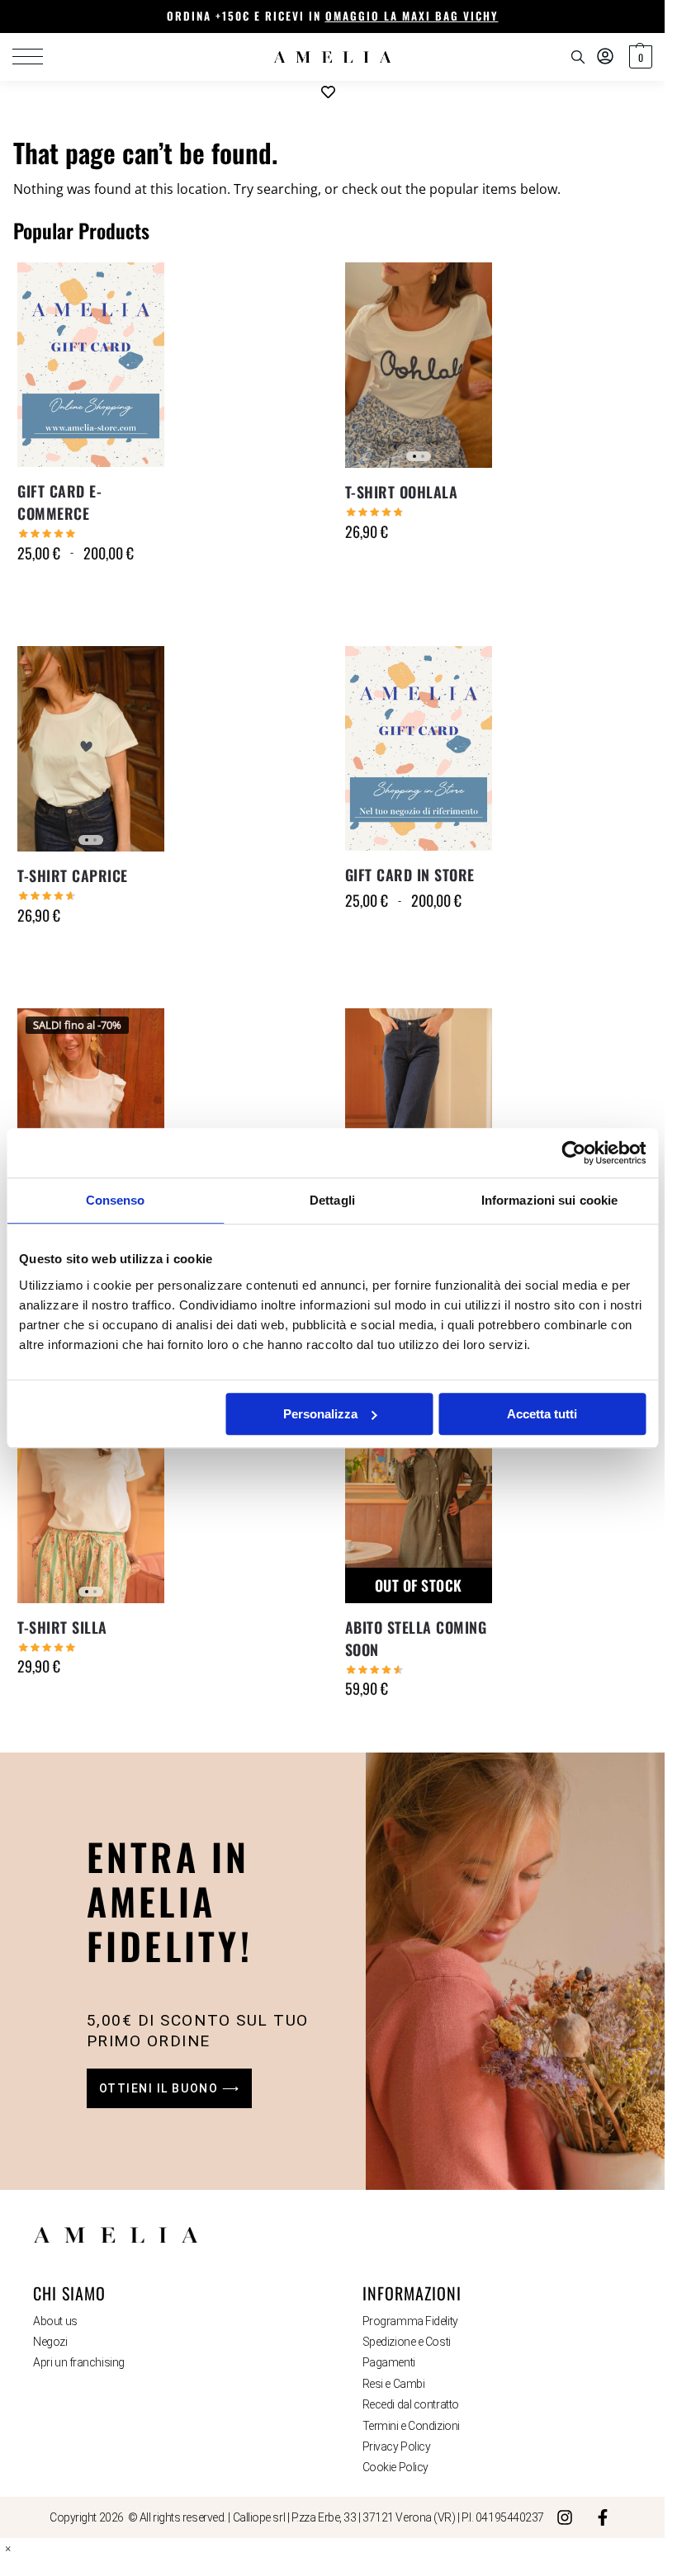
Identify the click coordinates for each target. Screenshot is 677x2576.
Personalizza (320, 1414)
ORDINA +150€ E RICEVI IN (333, 16)
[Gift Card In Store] (419, 748)
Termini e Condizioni (411, 2426)
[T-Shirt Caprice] (91, 749)
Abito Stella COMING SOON (416, 1638)
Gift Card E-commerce (59, 502)
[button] (639, 57)
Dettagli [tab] (332, 1200)
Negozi (50, 2342)
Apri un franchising (78, 2362)
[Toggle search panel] (578, 57)
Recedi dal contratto (411, 2404)
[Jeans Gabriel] (419, 1111)
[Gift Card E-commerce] (91, 365)
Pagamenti (389, 2362)
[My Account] (605, 57)
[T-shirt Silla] (91, 1500)
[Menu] (37, 57)
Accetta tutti (542, 1414)
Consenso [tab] (116, 1200)
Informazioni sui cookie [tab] (549, 1200)
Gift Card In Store (410, 875)
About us (55, 2321)
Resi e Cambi (394, 2384)
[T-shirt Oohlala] (419, 366)
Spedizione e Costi (407, 2342)
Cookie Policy (395, 2467)
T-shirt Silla (62, 1627)
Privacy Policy (397, 2446)
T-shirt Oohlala (402, 492)
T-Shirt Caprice (73, 875)
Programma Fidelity (410, 2321)
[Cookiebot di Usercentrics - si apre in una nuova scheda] (573, 1153)
